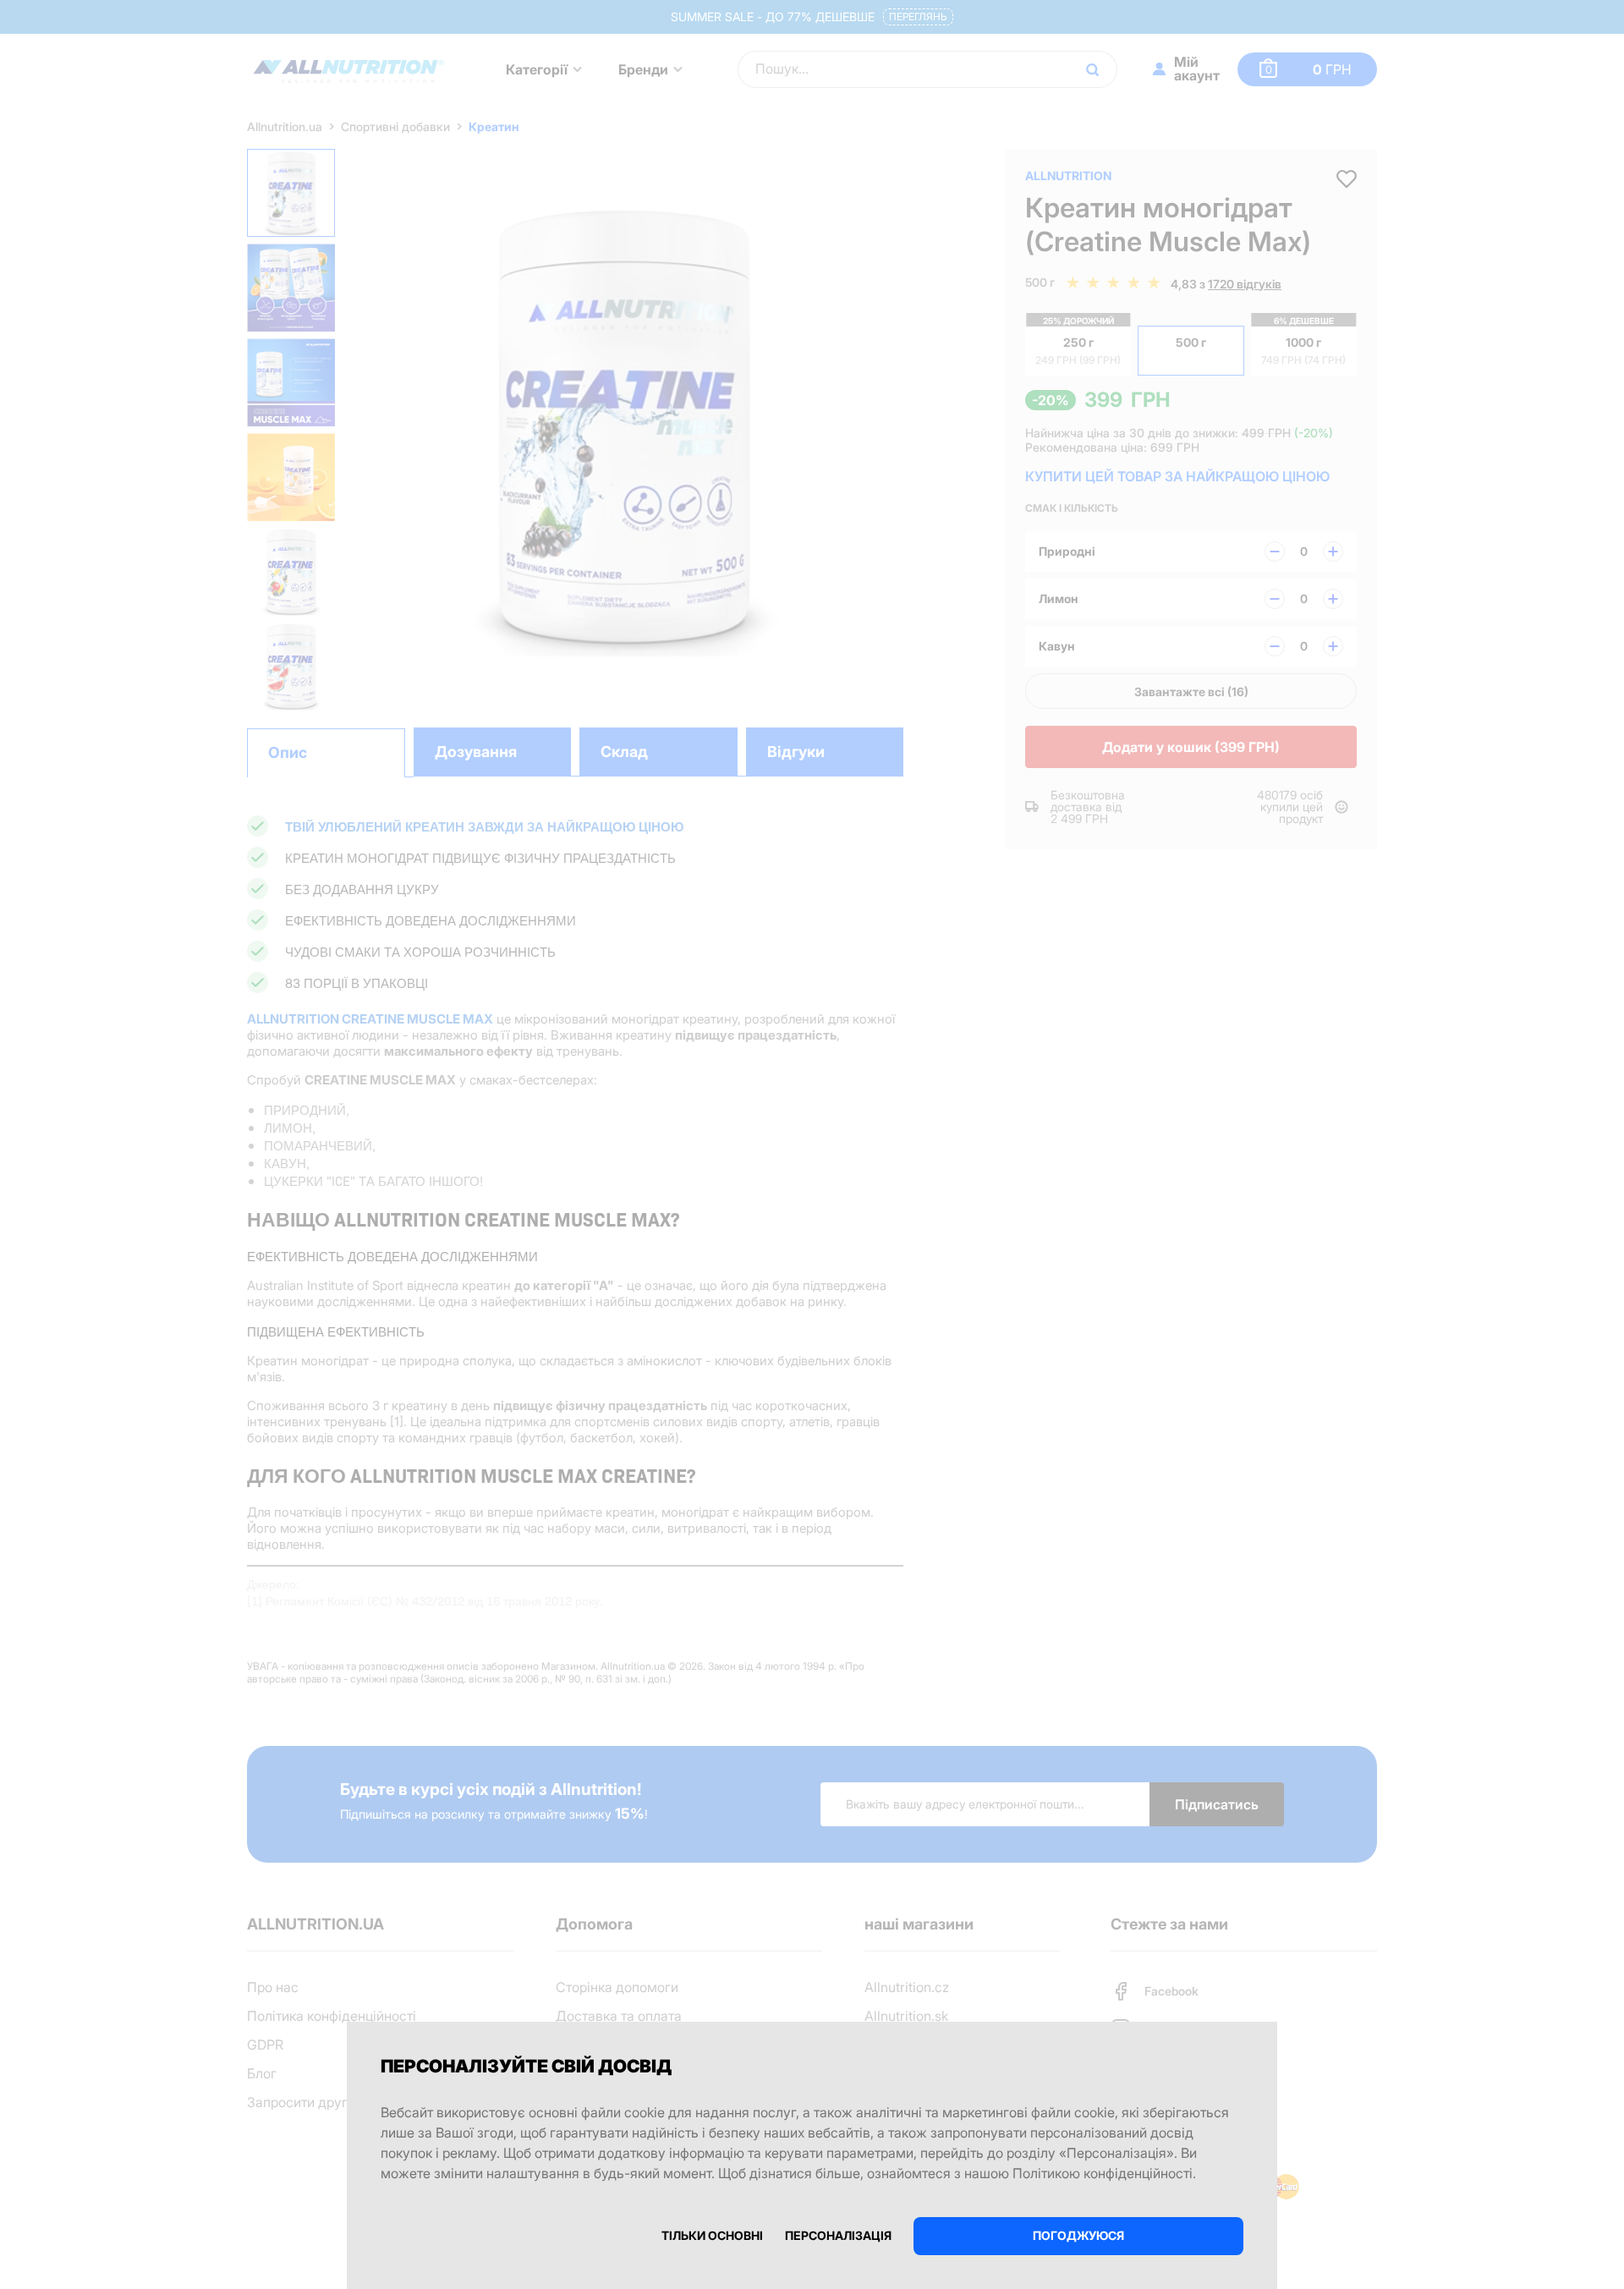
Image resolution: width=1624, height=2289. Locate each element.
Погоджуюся (1078, 2235)
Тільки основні (712, 2235)
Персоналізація (838, 2235)
